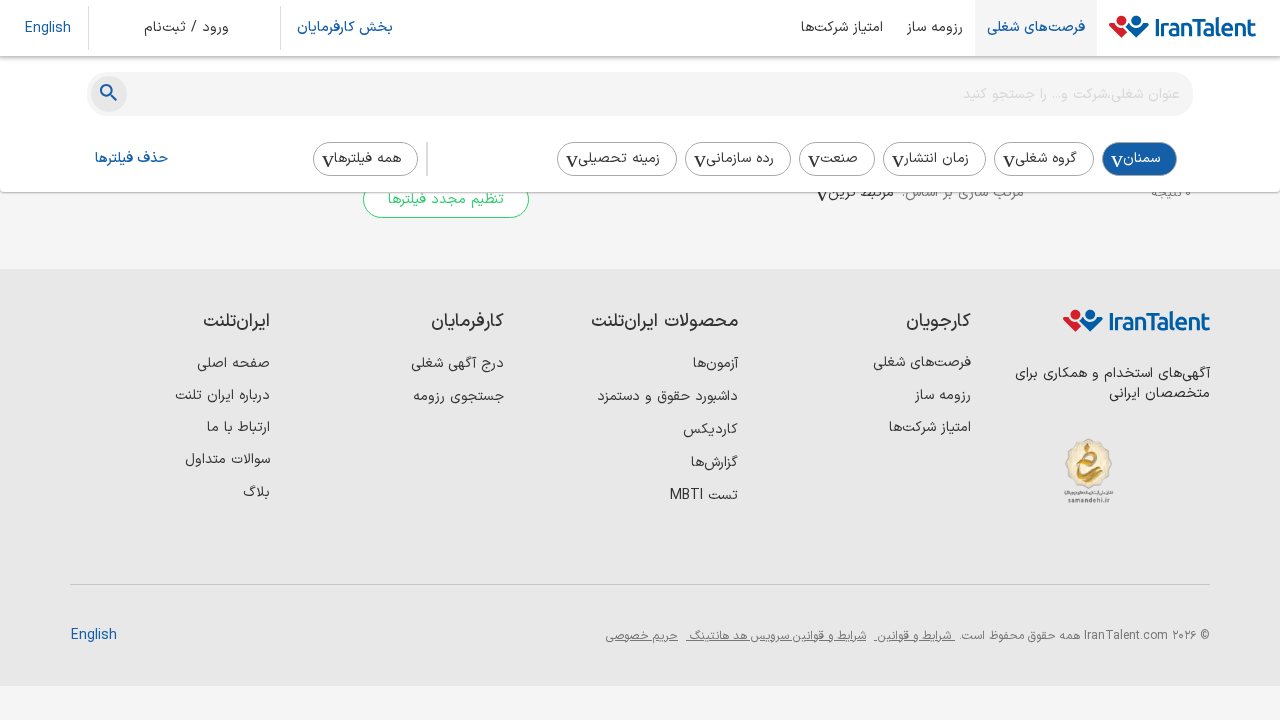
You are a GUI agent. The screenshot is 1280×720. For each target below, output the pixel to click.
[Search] (109, 94)
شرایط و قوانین (914, 636)
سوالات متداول (227, 459)
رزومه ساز (935, 28)
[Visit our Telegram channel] (1066, 550)
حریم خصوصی (642, 636)
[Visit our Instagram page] (1148, 550)
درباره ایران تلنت (222, 395)
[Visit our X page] (1107, 550)
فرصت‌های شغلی (1036, 28)
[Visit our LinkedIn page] (1189, 550)
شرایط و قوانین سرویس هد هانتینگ (776, 636)
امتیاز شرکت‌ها (842, 28)
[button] (200, 28)
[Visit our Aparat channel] (1025, 550)
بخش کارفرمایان (345, 28)
